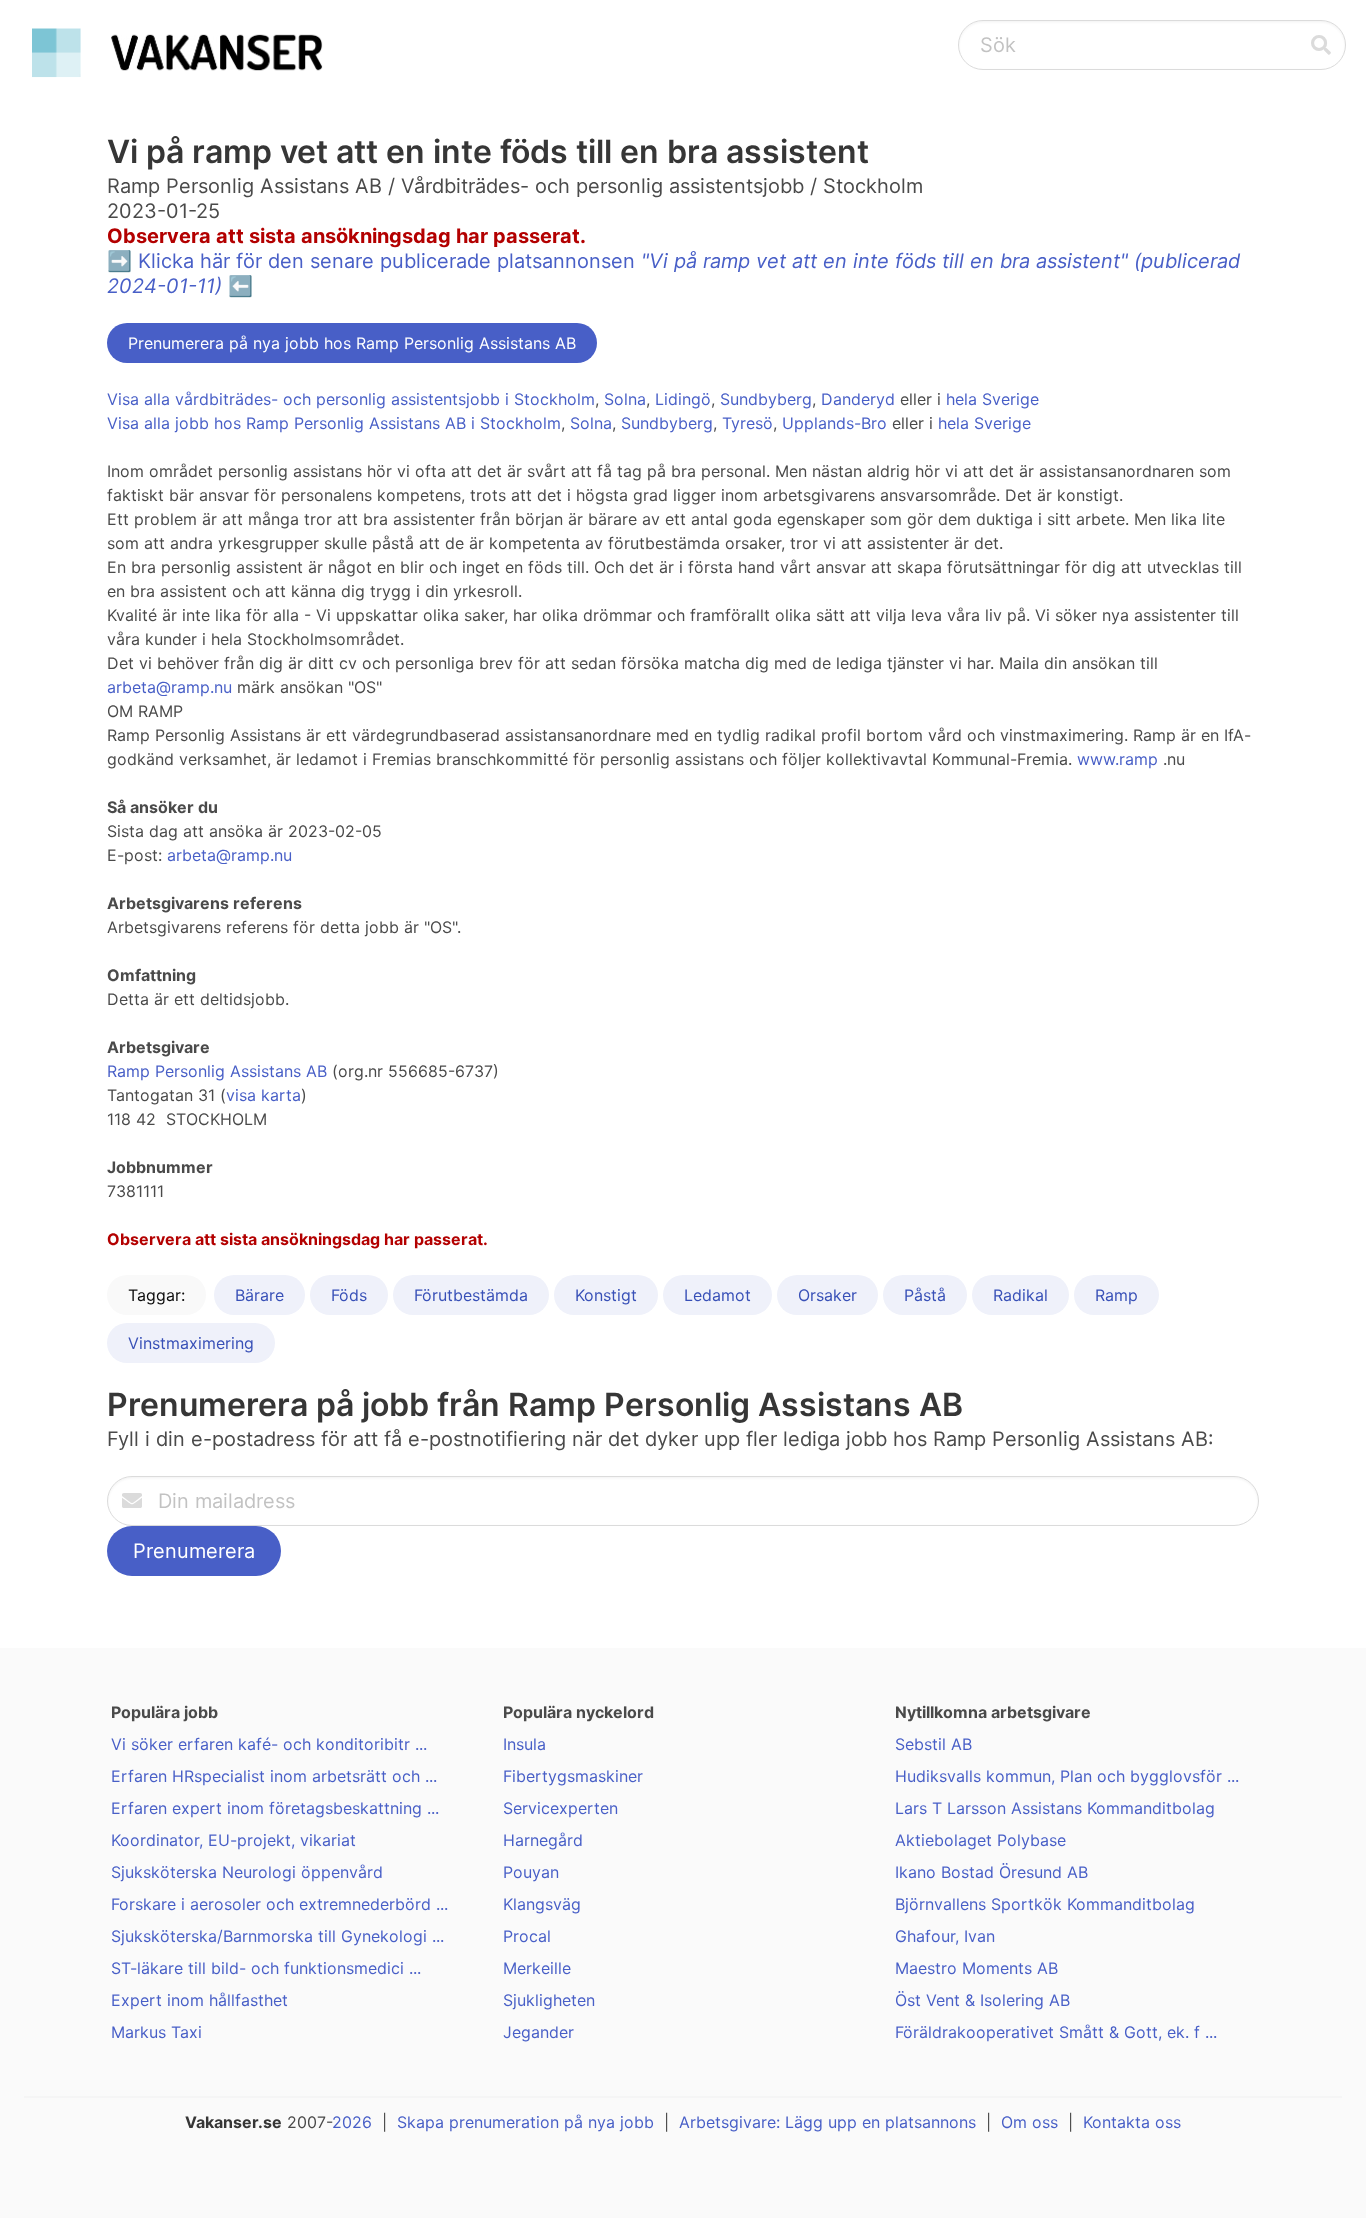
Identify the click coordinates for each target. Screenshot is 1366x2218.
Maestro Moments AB (976, 1968)
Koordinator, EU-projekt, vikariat (233, 1840)
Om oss (1029, 2122)
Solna (625, 399)
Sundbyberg (766, 399)
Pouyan (531, 1872)
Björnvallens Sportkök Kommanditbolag (1045, 1904)
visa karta (263, 1095)
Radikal (1020, 1295)
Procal (527, 1936)
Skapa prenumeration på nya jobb (525, 2122)
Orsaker (827, 1295)
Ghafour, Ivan (945, 1936)
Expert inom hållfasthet (199, 2000)
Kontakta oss (1132, 2122)
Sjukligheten (549, 2000)
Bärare (259, 1295)
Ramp (1116, 1295)
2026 (352, 2122)
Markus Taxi (156, 2032)
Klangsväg (542, 1904)
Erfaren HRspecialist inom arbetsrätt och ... (274, 1776)
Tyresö (747, 423)
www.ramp (1117, 759)
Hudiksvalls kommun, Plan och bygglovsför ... (1067, 1776)
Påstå (925, 1295)
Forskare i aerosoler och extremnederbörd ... (279, 1904)
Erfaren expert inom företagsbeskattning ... (275, 1808)
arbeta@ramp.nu (169, 687)
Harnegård (543, 1840)
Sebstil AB (933, 1744)
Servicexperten (560, 1808)
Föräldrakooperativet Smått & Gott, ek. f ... (1056, 2032)
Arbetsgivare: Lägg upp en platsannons (827, 2122)
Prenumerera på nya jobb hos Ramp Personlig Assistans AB (352, 343)
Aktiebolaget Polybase (980, 1840)
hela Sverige (992, 399)
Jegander (538, 2032)
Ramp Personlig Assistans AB (217, 1071)
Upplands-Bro (834, 423)
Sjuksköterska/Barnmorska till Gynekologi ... (277, 1936)
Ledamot (717, 1295)
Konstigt (606, 1295)
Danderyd (858, 399)
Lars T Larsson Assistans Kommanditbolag (1055, 1808)
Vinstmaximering (191, 1343)
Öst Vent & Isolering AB (982, 2000)
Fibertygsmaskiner (573, 1776)
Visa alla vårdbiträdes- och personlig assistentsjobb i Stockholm (351, 399)
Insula (524, 1744)
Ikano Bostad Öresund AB (991, 1872)
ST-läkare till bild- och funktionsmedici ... (266, 1968)
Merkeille (537, 1968)
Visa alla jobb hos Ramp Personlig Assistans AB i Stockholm (334, 423)
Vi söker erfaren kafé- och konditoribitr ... (269, 1744)
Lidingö (683, 399)
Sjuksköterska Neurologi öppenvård (247, 1872)
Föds (349, 1295)
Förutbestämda (471, 1295)
